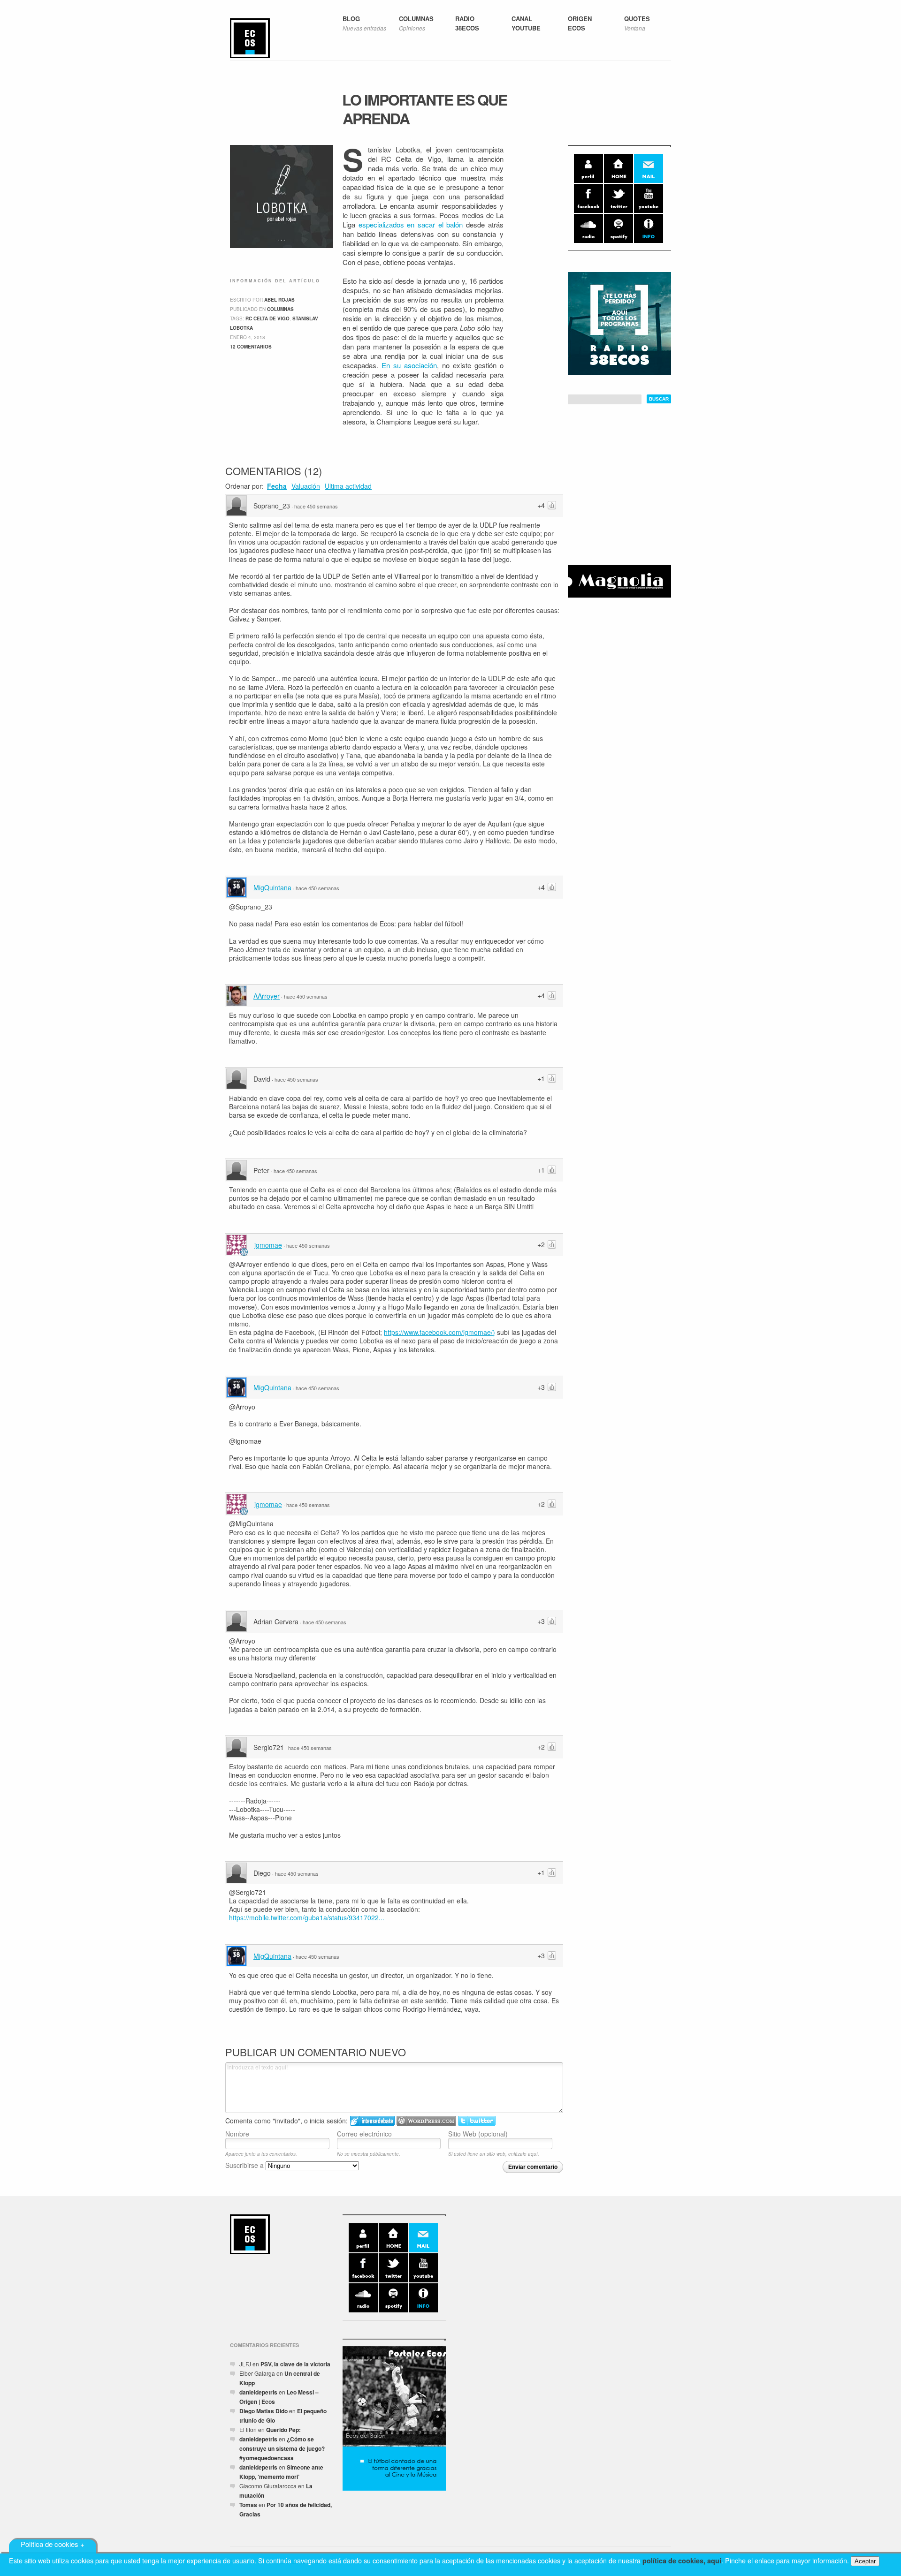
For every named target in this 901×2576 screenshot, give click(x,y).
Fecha (277, 486)
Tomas (248, 2505)
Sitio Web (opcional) (478, 2133)
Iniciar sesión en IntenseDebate (372, 2121)
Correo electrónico (364, 2133)
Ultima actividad (348, 486)
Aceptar (865, 2561)
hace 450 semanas (316, 506)
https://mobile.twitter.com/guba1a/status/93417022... (307, 1917)
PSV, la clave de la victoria (295, 2364)
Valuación (306, 486)
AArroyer (267, 996)
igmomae (268, 1245)
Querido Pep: (283, 2430)
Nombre (237, 2133)
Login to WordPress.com (426, 2121)
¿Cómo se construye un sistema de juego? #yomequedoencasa (282, 2448)
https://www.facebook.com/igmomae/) (439, 1332)
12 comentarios (251, 347)
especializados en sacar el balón (411, 224)
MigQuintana (272, 887)
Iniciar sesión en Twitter (477, 2121)
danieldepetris (258, 2392)
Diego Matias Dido (263, 2411)
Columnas (280, 309)
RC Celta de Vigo (267, 318)
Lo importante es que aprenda (424, 109)
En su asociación (409, 365)
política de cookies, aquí (682, 2561)
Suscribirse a (245, 2165)
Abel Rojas (279, 300)
